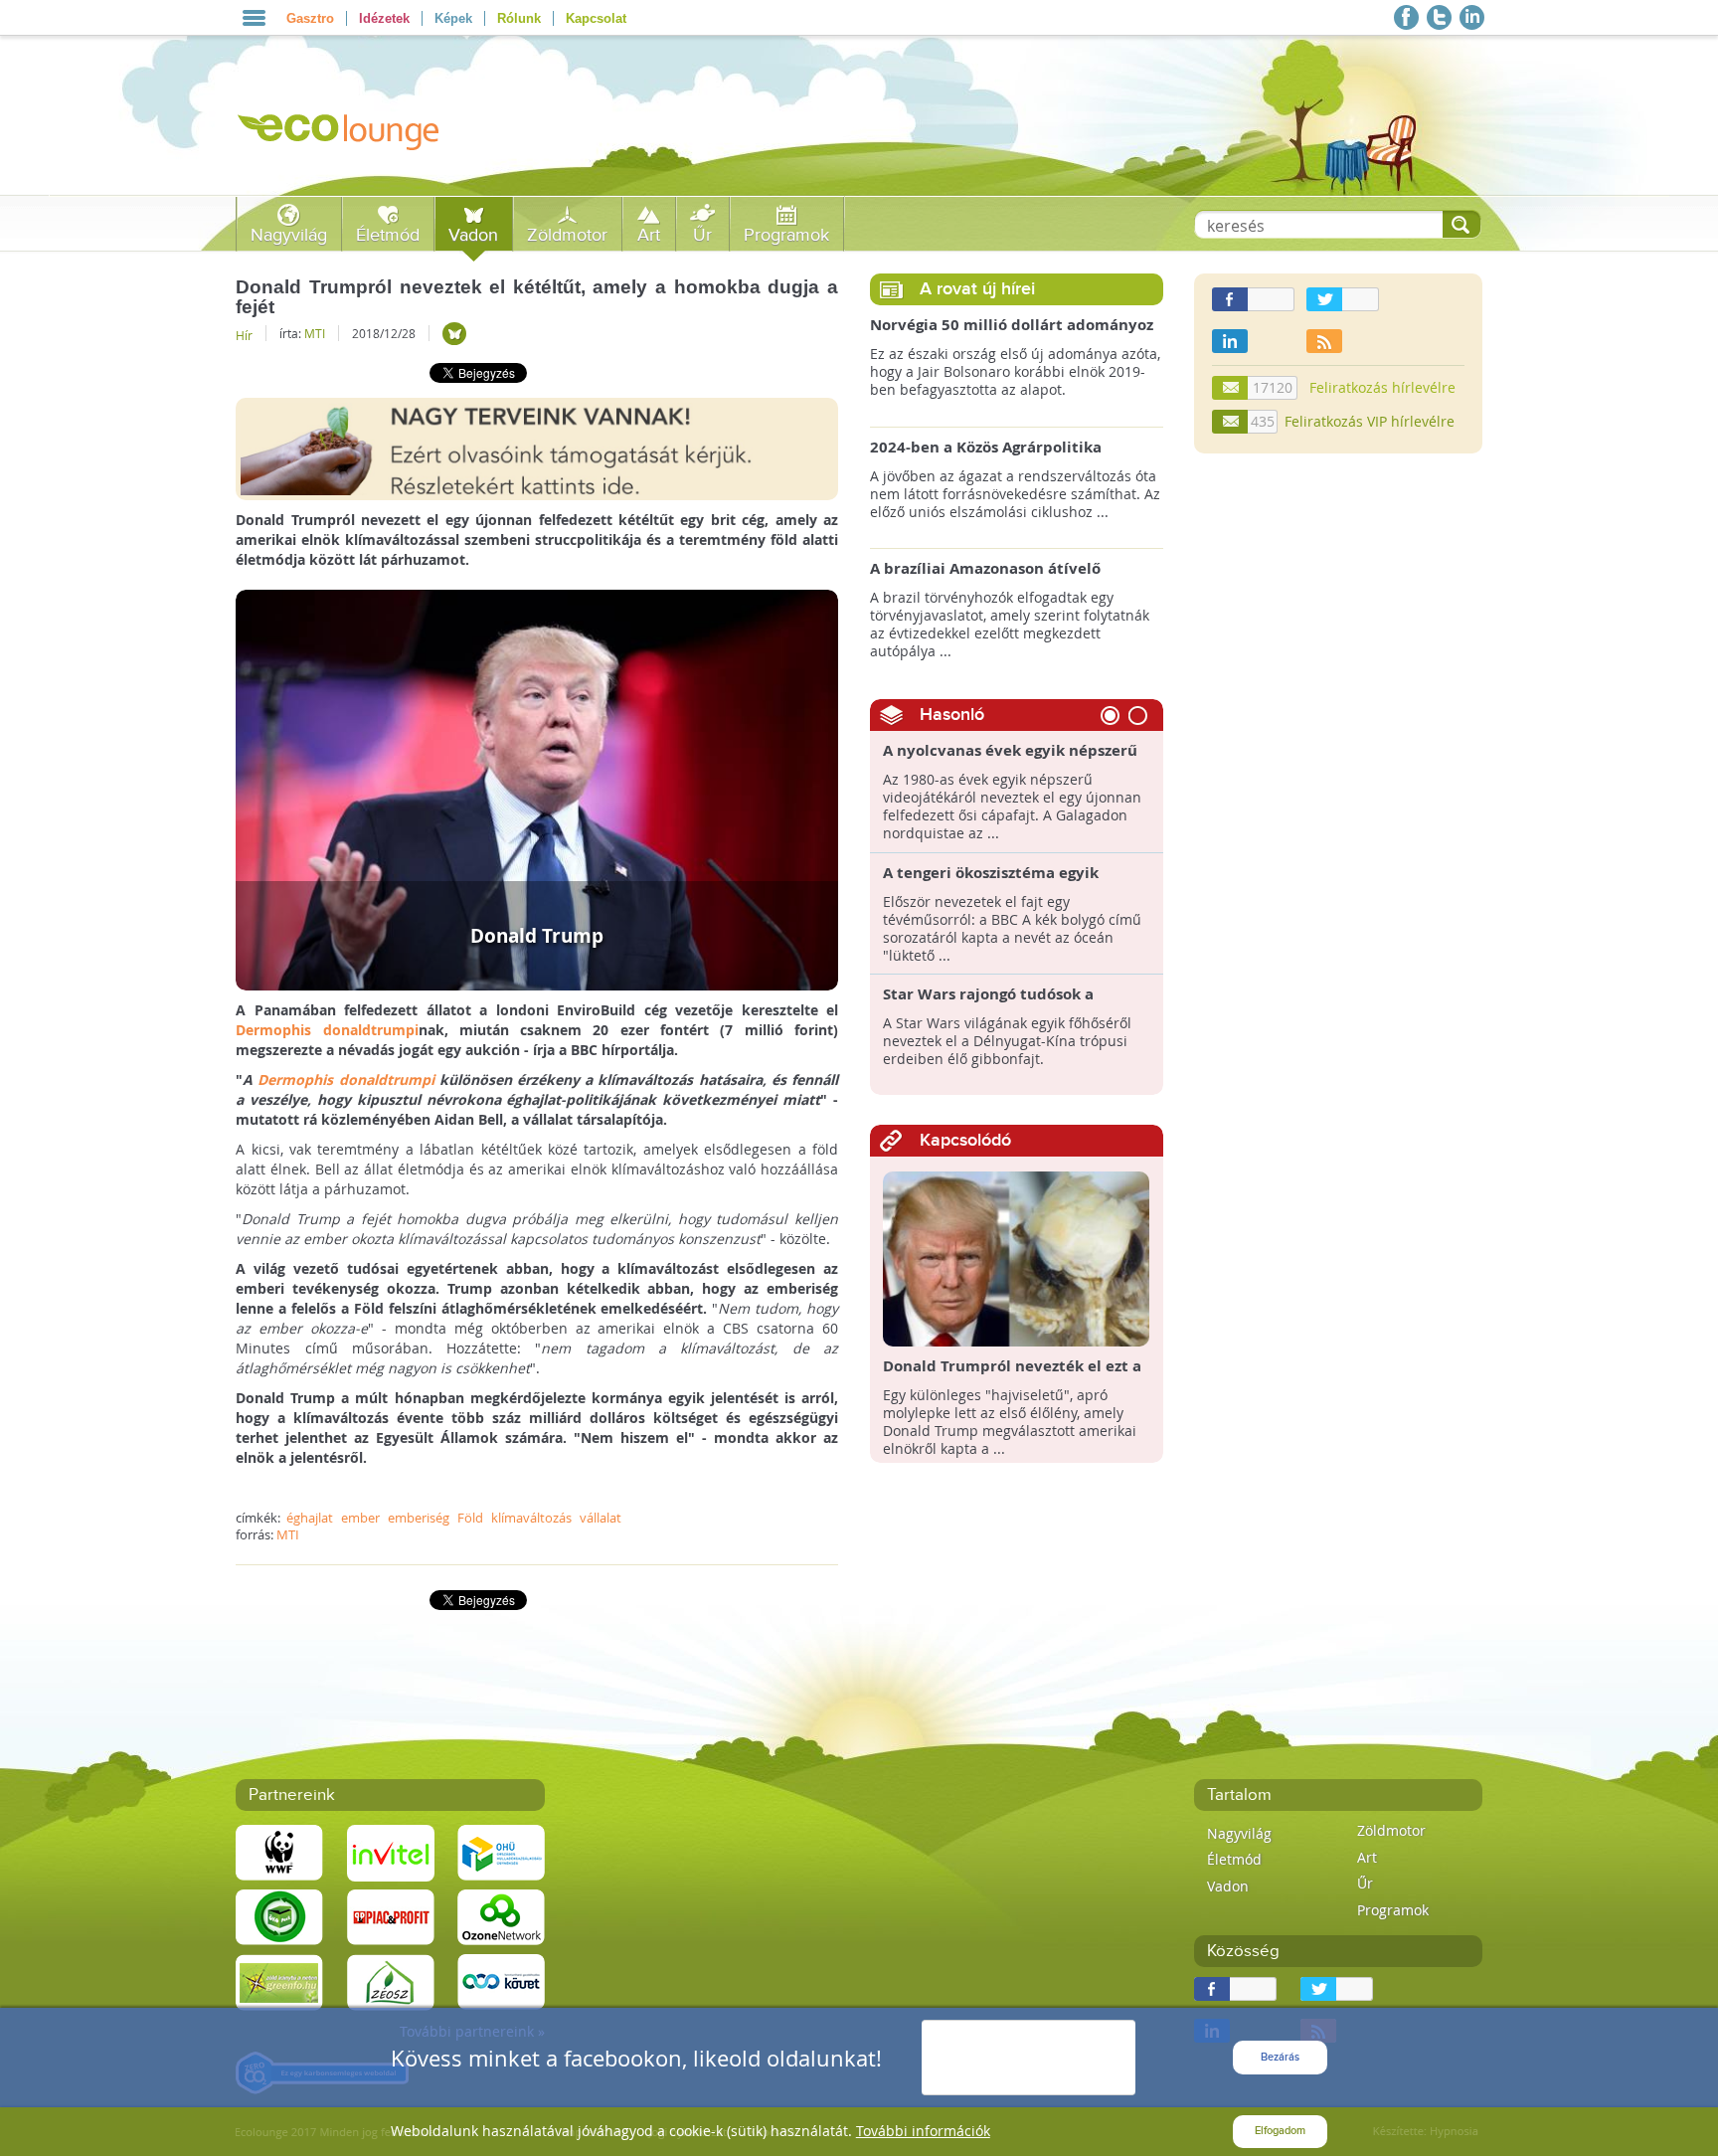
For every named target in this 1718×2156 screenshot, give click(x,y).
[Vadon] (454, 334)
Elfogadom (1280, 2131)
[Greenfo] (279, 1980)
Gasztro (310, 18)
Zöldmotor (567, 235)
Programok (786, 235)
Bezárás (1280, 2057)
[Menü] (254, 18)
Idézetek (384, 18)
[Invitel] (391, 1851)
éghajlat (310, 1518)
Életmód (388, 235)
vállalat (601, 1518)
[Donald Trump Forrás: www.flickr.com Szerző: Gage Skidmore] (537, 788)
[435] (1231, 422)
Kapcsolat (596, 18)
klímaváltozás (531, 1518)
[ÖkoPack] (279, 1916)
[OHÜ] (501, 1851)
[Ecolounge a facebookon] (1406, 17)
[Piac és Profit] (391, 1916)
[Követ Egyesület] (501, 1980)
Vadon (473, 235)
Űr (702, 235)
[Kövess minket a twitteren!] (1439, 17)
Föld (470, 1518)
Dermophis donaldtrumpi (327, 1030)
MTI (315, 333)
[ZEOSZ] (391, 1980)
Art (649, 235)
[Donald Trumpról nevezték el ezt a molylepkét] (1017, 1258)
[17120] (1231, 388)
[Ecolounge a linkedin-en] (1472, 17)
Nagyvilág (289, 235)
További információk (923, 2131)
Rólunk (519, 18)
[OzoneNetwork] (501, 1916)
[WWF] (279, 1851)
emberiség (419, 1518)
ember (360, 1518)
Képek (453, 18)
